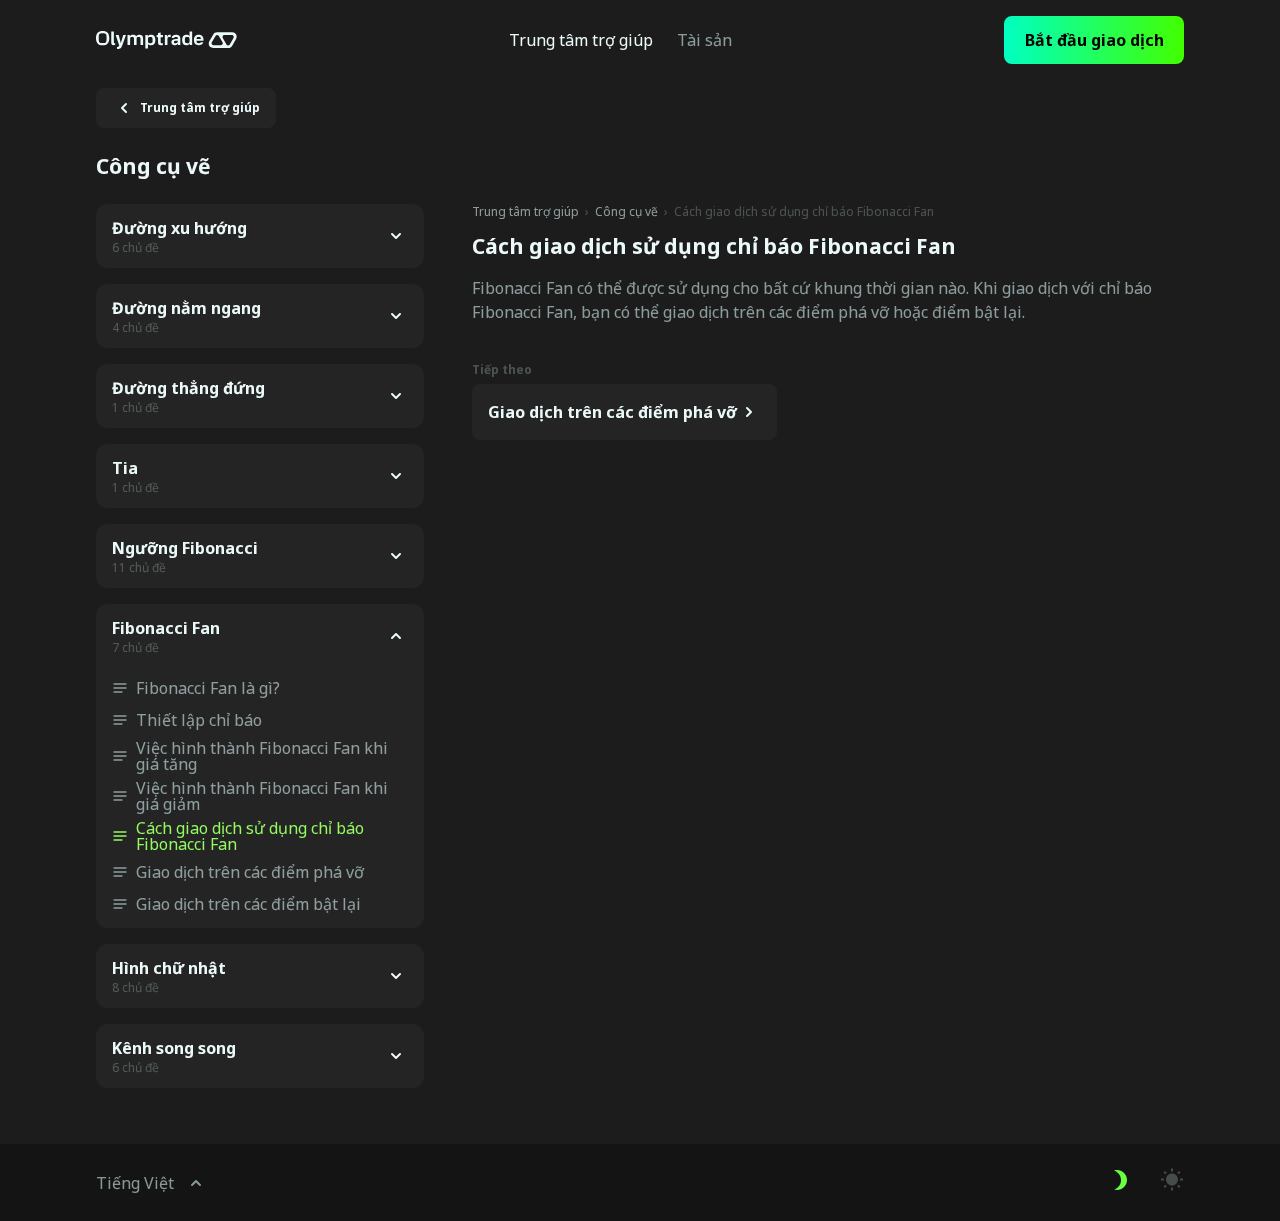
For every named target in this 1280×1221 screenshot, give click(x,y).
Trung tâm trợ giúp (525, 212)
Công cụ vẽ (626, 212)
